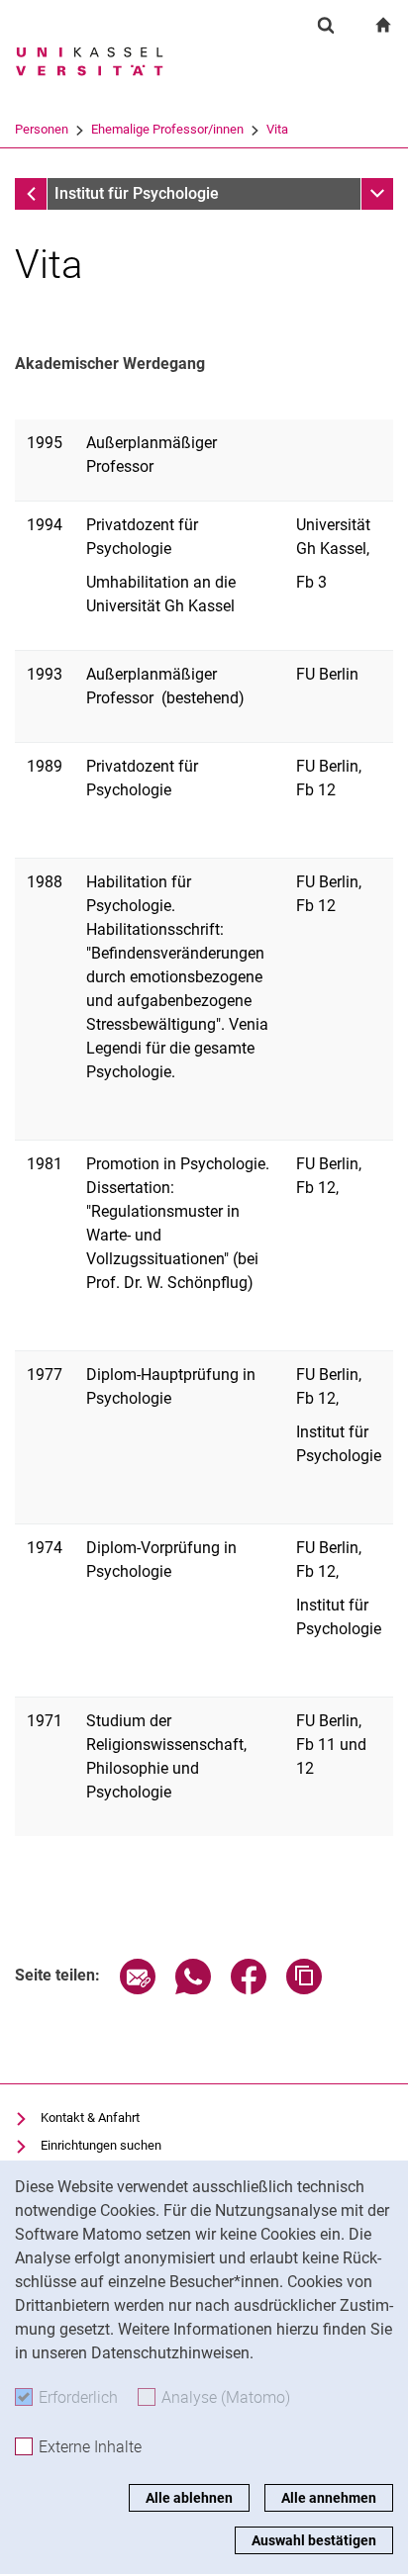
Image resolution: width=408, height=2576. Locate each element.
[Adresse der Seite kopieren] (304, 1989)
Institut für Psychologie (137, 193)
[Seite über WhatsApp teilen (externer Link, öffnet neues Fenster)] (193, 1989)
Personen (42, 129)
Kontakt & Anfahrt (90, 2117)
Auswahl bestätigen (314, 2540)
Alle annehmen (329, 2498)
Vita (277, 129)
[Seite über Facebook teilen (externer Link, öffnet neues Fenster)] (249, 1989)
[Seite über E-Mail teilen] (138, 1989)
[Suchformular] (326, 25)
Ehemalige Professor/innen (167, 129)
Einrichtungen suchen (101, 2145)
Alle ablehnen (189, 2498)
